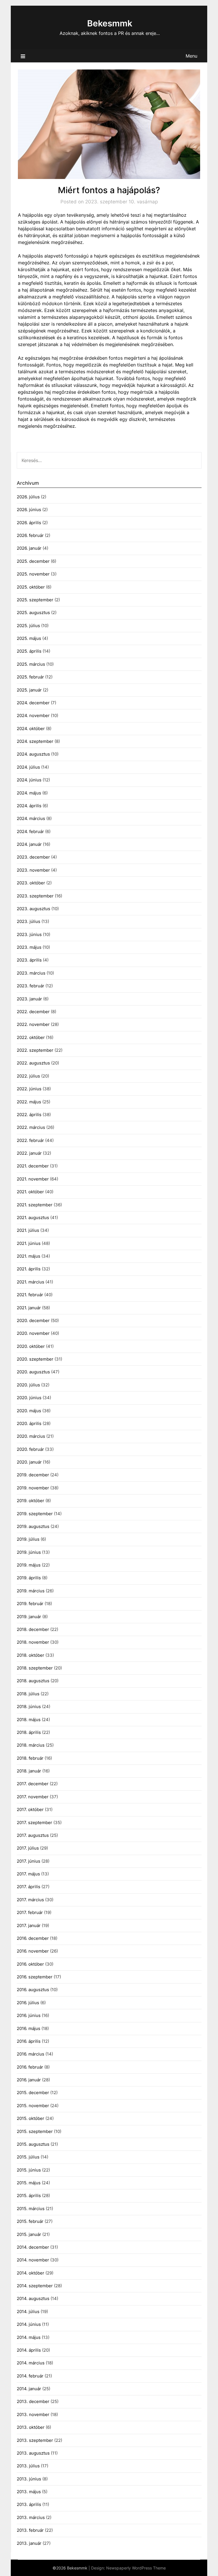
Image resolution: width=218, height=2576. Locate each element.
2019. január (29, 1617)
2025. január (29, 690)
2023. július (29, 921)
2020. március (31, 1436)
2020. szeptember (35, 1359)
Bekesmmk (110, 23)
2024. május (29, 793)
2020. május (29, 1411)
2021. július (28, 1230)
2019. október (31, 1501)
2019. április (29, 1578)
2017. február (30, 1912)
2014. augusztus (33, 2298)
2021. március (31, 1282)
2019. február (30, 1604)
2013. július (28, 2466)
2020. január (29, 1462)
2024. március (31, 818)
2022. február (30, 1140)
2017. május (28, 1874)
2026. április (29, 523)
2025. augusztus (33, 613)
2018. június (29, 1707)
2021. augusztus (33, 1218)
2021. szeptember (35, 1205)
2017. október (30, 1809)
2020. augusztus (33, 1372)
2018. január (29, 1771)
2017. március (30, 1900)
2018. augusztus (33, 1681)
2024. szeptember (35, 741)
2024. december (33, 703)
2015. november (33, 2106)
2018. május (29, 1720)
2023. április (29, 960)
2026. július (28, 497)
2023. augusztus (33, 909)
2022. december (33, 1012)
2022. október (31, 1037)
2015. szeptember (35, 2131)
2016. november (33, 1951)
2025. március (31, 664)
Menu (191, 56)
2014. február (30, 2376)
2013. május (29, 2492)
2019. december (33, 1475)
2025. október (31, 587)
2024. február (30, 831)
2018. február (30, 1758)
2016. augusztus (33, 1990)
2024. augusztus (33, 754)
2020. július (28, 1385)
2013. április (29, 2504)
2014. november (33, 2260)
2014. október (31, 2273)
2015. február (30, 2221)
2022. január (29, 1153)
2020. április (29, 1423)
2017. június (29, 1861)
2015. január (29, 2234)
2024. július (28, 767)
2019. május (29, 1565)
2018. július (28, 1694)
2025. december (33, 561)
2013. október (31, 2427)
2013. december (33, 2401)
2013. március (31, 2517)
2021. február (30, 1295)
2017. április (29, 1887)
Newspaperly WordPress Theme (136, 2568)
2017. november (33, 1797)
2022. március (31, 1127)
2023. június (29, 934)
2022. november (33, 1024)
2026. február (30, 535)
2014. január (29, 2389)
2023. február (31, 986)
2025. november (33, 574)
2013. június (29, 2479)
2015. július (28, 2157)
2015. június (29, 2170)
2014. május (29, 2337)
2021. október (30, 1192)
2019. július (28, 1539)
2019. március (31, 1591)
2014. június (29, 2324)
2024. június (29, 780)
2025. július (28, 626)
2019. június (29, 1552)
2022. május (29, 1102)
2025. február (30, 677)
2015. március (31, 2209)
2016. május (29, 2028)
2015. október (31, 2118)
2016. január (29, 2080)
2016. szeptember (35, 1977)
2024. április (29, 806)
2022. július (28, 1076)
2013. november (33, 2414)
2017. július (28, 1848)
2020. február (30, 1449)
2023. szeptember (35, 896)
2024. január (29, 844)
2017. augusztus (33, 1835)
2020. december (33, 1320)
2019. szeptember (35, 1514)
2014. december (33, 2247)
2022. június (29, 1089)
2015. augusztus (33, 2144)
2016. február (30, 2067)
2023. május (29, 947)
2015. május (29, 2183)
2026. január (29, 548)
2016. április (29, 2041)
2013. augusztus (33, 2453)
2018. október (31, 1655)
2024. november (33, 715)
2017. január (29, 1925)
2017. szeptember (34, 1823)
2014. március (31, 2363)
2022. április (29, 1115)
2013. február (30, 2530)
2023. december (33, 857)
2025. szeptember (35, 600)
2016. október (30, 1964)
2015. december (33, 2093)
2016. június (29, 2015)
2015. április (29, 2195)
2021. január (29, 1308)
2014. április (29, 2350)
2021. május (29, 1256)
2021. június (29, 1243)
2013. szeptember (35, 2440)
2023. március (31, 973)
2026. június (29, 510)
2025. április (29, 651)
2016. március (31, 2054)
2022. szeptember (35, 1050)
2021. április (29, 1269)
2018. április (29, 1732)
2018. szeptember (35, 1668)
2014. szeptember (35, 2286)
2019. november (33, 1488)
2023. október (31, 883)
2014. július (28, 2312)
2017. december (33, 1784)
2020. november (33, 1333)
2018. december (33, 1629)
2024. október (31, 729)
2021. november (33, 1179)
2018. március (31, 1745)
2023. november (33, 870)
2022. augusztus (33, 1063)
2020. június (29, 1398)
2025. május (29, 638)
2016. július (28, 2003)
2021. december (33, 1166)
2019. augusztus (33, 1526)
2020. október (31, 1346)
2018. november (33, 1642)
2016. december (33, 1938)
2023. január (29, 999)
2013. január (29, 2543)
